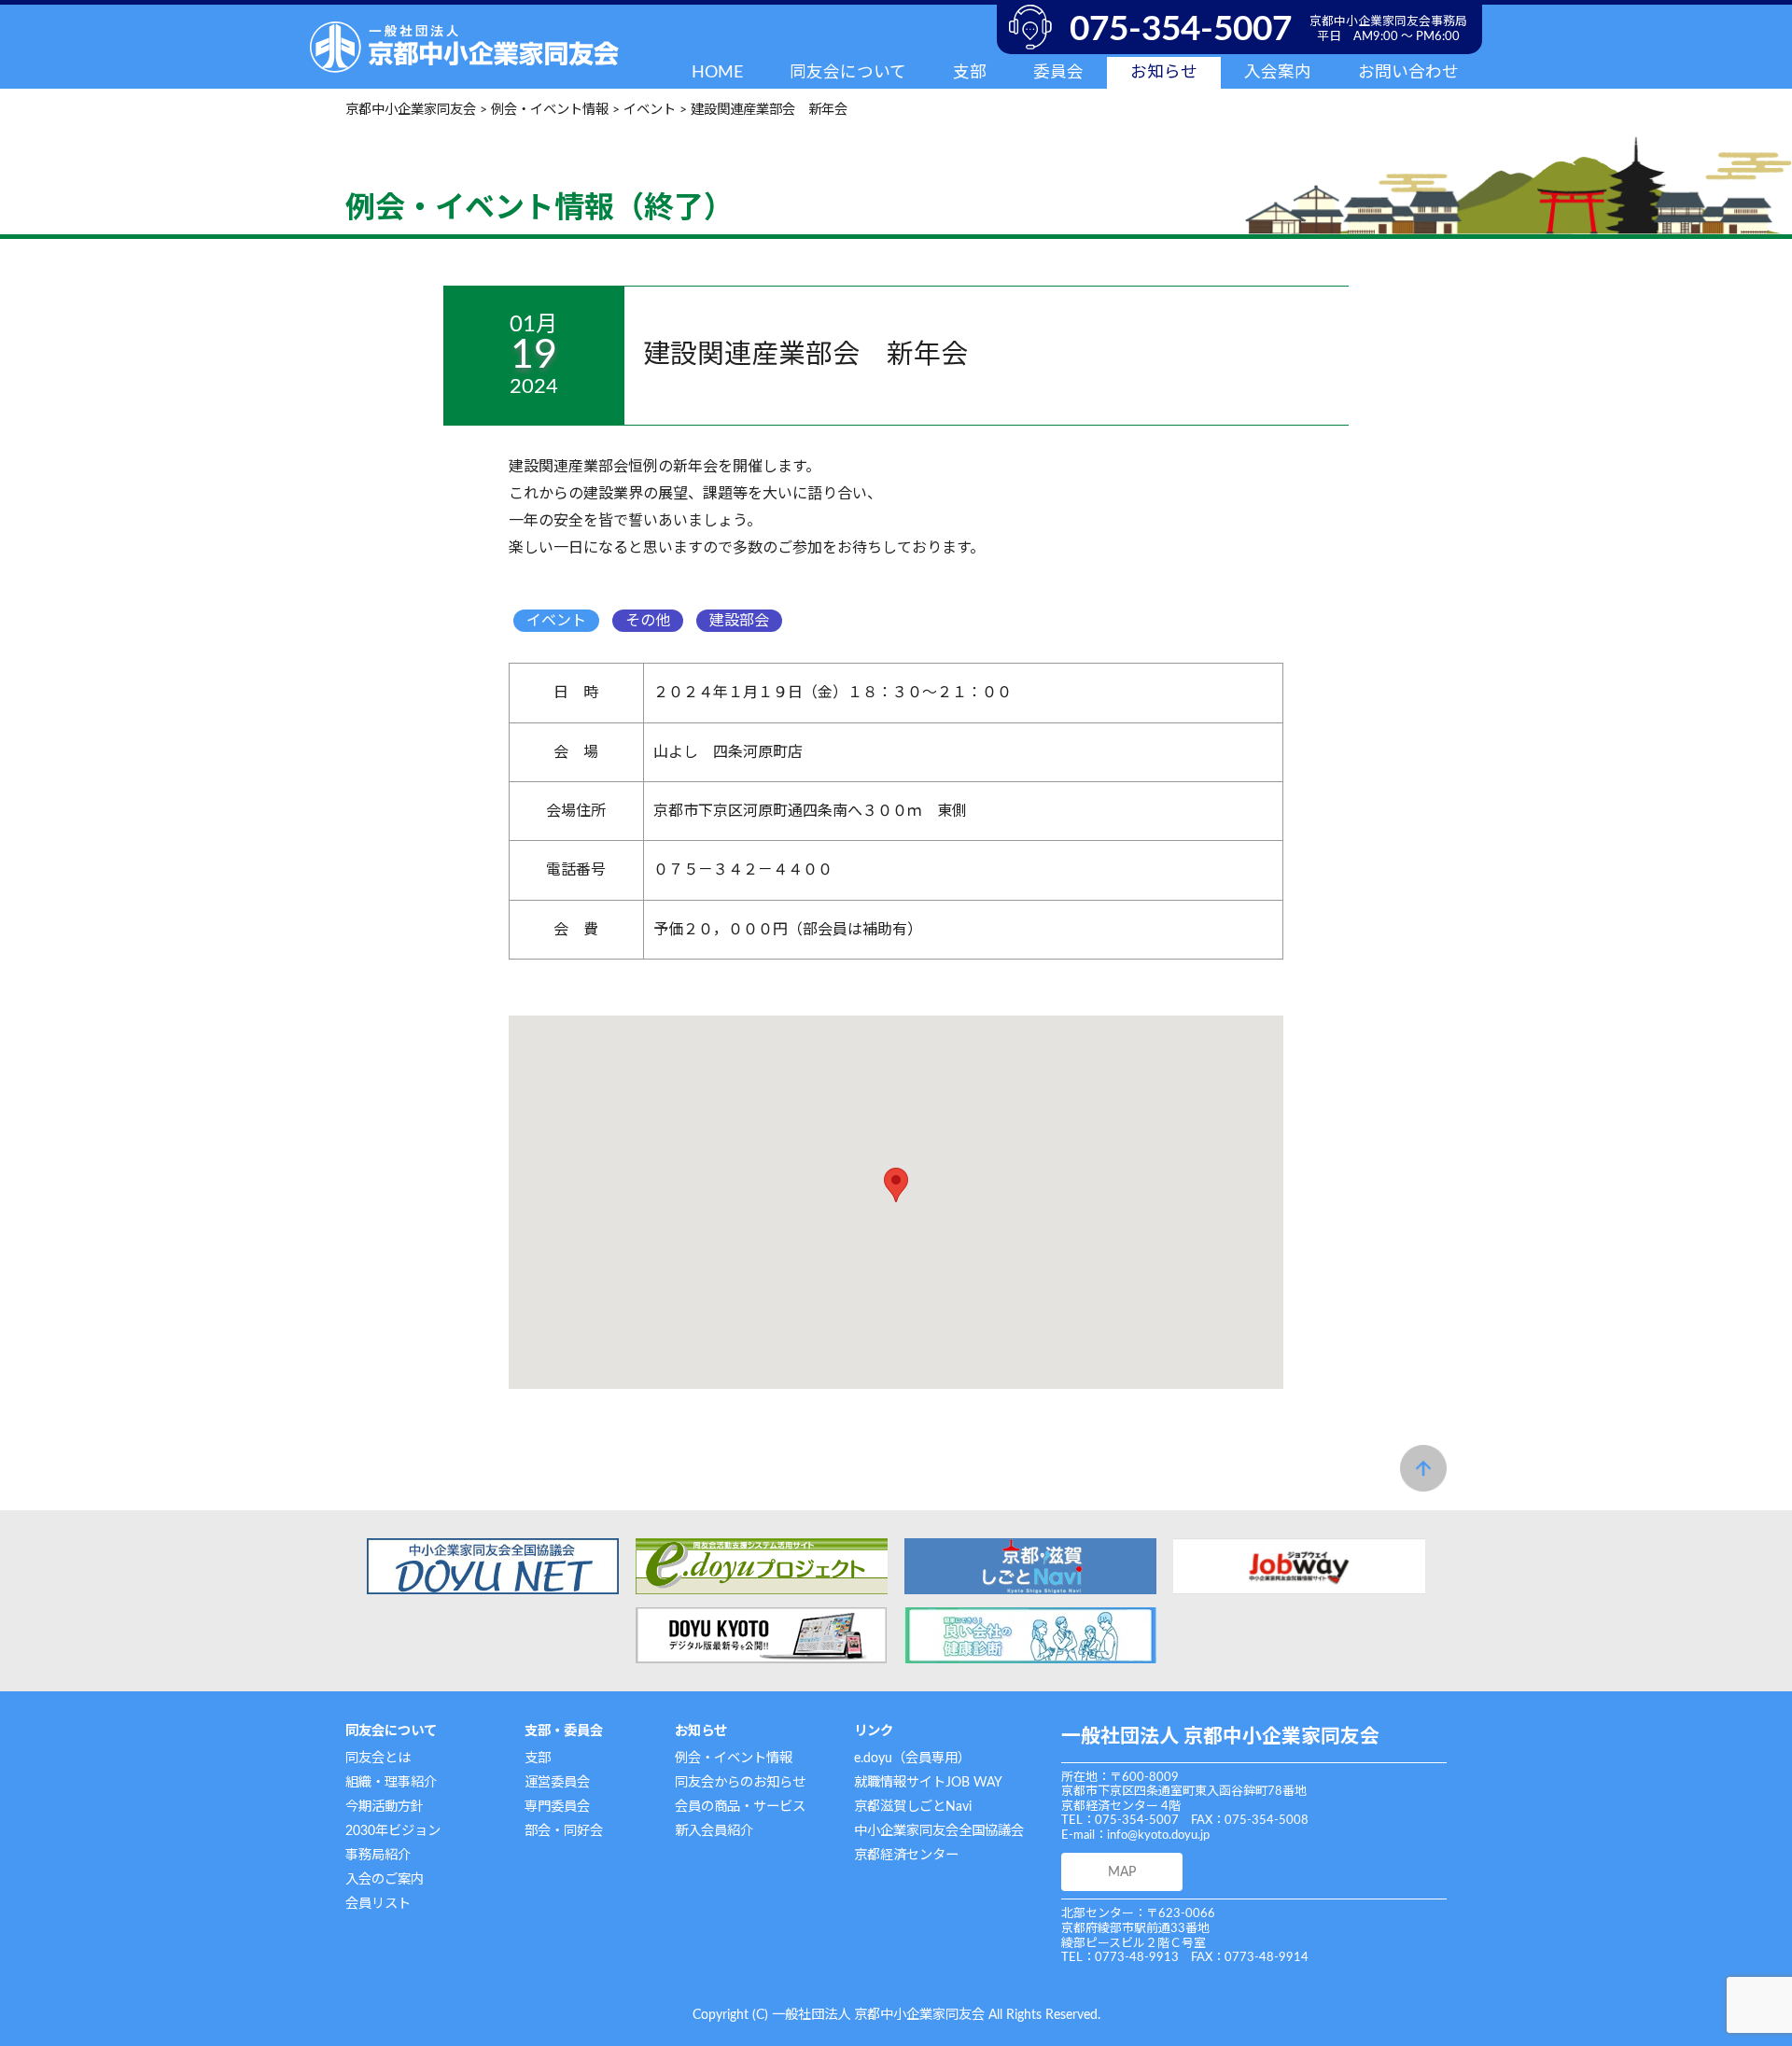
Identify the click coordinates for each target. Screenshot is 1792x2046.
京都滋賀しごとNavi (913, 1807)
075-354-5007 (1181, 29)
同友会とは (378, 1758)
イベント (556, 621)
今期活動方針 (385, 1807)
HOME (717, 72)
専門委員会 (557, 1807)
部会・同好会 (564, 1831)
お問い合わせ (1408, 72)
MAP (1122, 1872)
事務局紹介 (378, 1855)
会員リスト (378, 1904)
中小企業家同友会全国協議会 (939, 1831)
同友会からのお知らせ (740, 1782)
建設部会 (739, 621)
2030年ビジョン (393, 1831)
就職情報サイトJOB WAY (928, 1782)
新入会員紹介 (714, 1831)
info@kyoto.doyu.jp (1158, 1836)
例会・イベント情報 (734, 1758)
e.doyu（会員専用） (912, 1758)
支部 (538, 1758)
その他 (648, 621)
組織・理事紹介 (391, 1782)
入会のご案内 (385, 1879)
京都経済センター (906, 1855)
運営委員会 (557, 1782)
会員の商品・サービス (740, 1807)
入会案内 (1278, 72)
